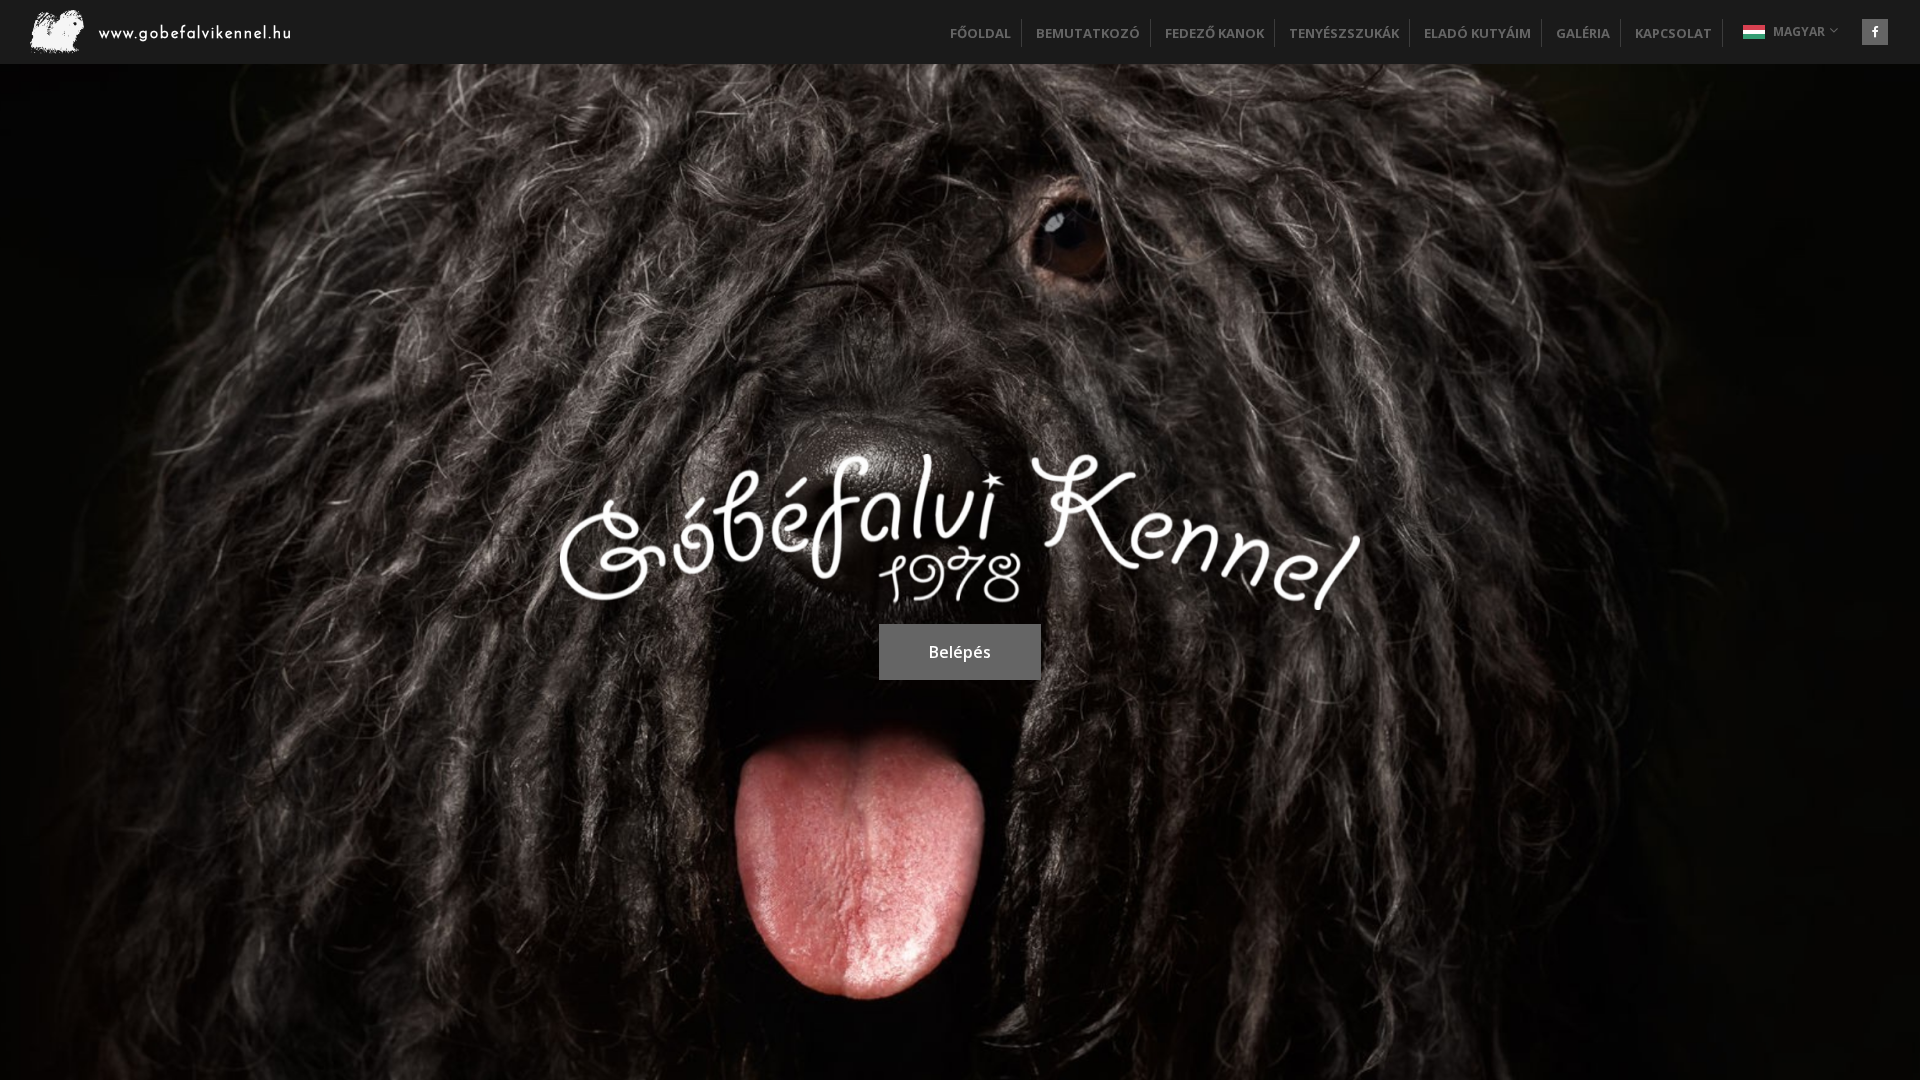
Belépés (960, 652)
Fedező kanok (1214, 33)
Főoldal (980, 33)
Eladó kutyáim (1477, 33)
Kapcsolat (1673, 33)
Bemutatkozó (1088, 33)
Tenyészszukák (1344, 33)
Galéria (1583, 33)
